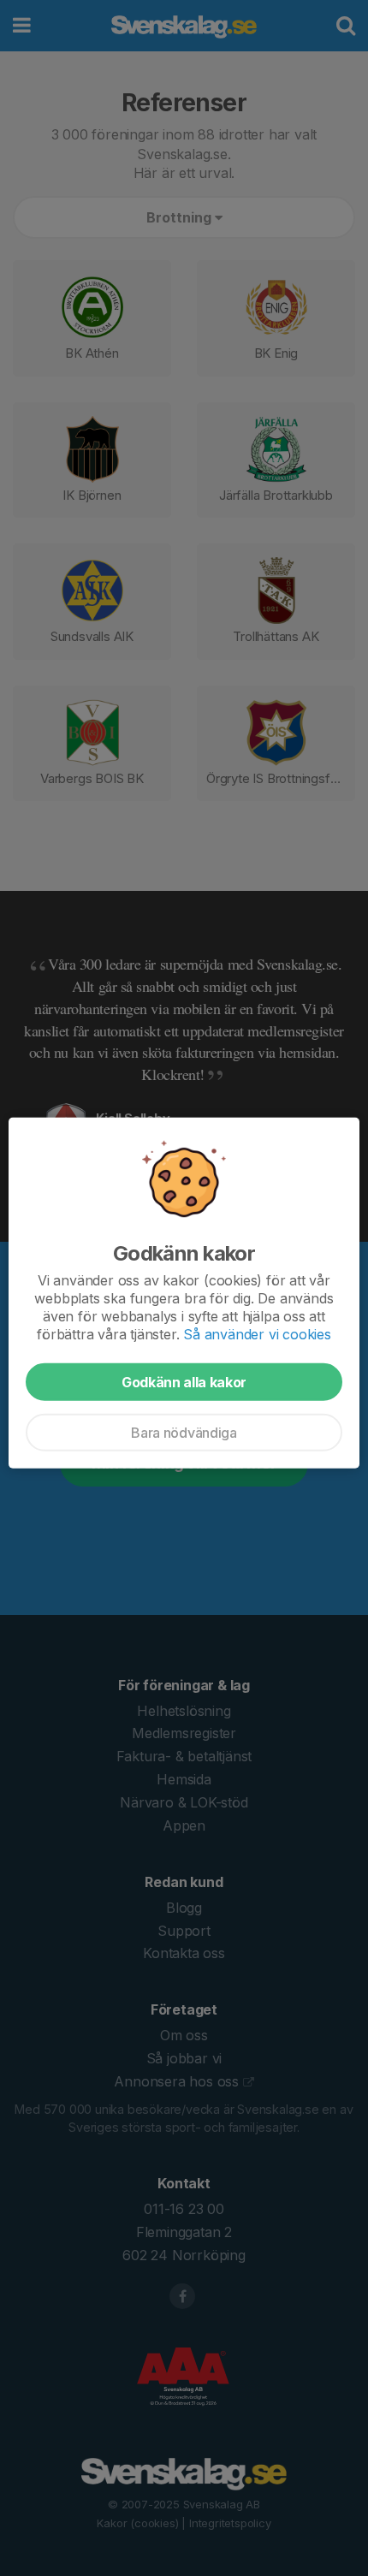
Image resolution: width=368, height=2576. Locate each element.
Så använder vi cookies (257, 1334)
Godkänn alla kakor (184, 1382)
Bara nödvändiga (184, 1433)
